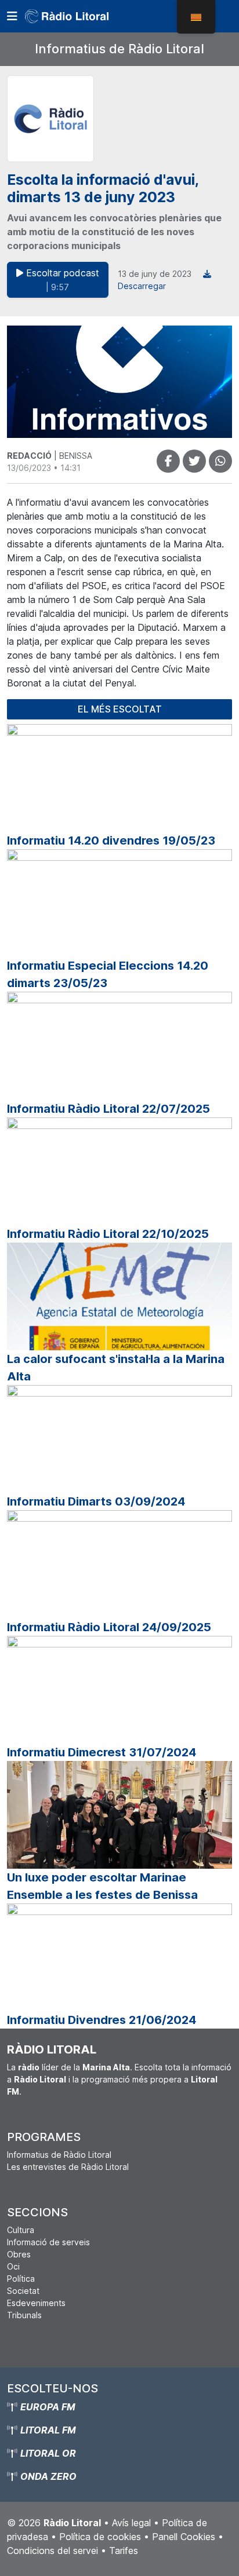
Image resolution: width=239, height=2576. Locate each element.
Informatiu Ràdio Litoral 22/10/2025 (108, 1234)
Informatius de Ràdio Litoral (119, 49)
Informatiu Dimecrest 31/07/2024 (102, 1752)
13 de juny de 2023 (155, 274)
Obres (19, 2254)
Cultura (21, 2230)
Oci (13, 2266)
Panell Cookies (184, 2537)
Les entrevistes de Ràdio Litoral (68, 2167)
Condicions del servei (52, 2551)
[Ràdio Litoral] (83, 16)
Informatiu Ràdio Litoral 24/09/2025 (109, 1627)
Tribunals (24, 2315)
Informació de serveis (48, 2242)
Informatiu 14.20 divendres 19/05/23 (111, 841)
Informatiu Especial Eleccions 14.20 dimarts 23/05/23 (108, 974)
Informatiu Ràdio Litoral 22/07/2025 (108, 1109)
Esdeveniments (36, 2303)
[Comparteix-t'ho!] (168, 461)
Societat (23, 2291)
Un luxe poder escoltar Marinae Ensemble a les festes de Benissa (102, 1886)
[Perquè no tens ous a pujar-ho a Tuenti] (194, 461)
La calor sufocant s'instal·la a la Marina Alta (116, 1368)
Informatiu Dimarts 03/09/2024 (96, 1501)
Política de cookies (100, 2537)
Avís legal (131, 2523)
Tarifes (124, 2551)
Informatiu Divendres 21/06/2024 (102, 2020)
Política (21, 2279)
